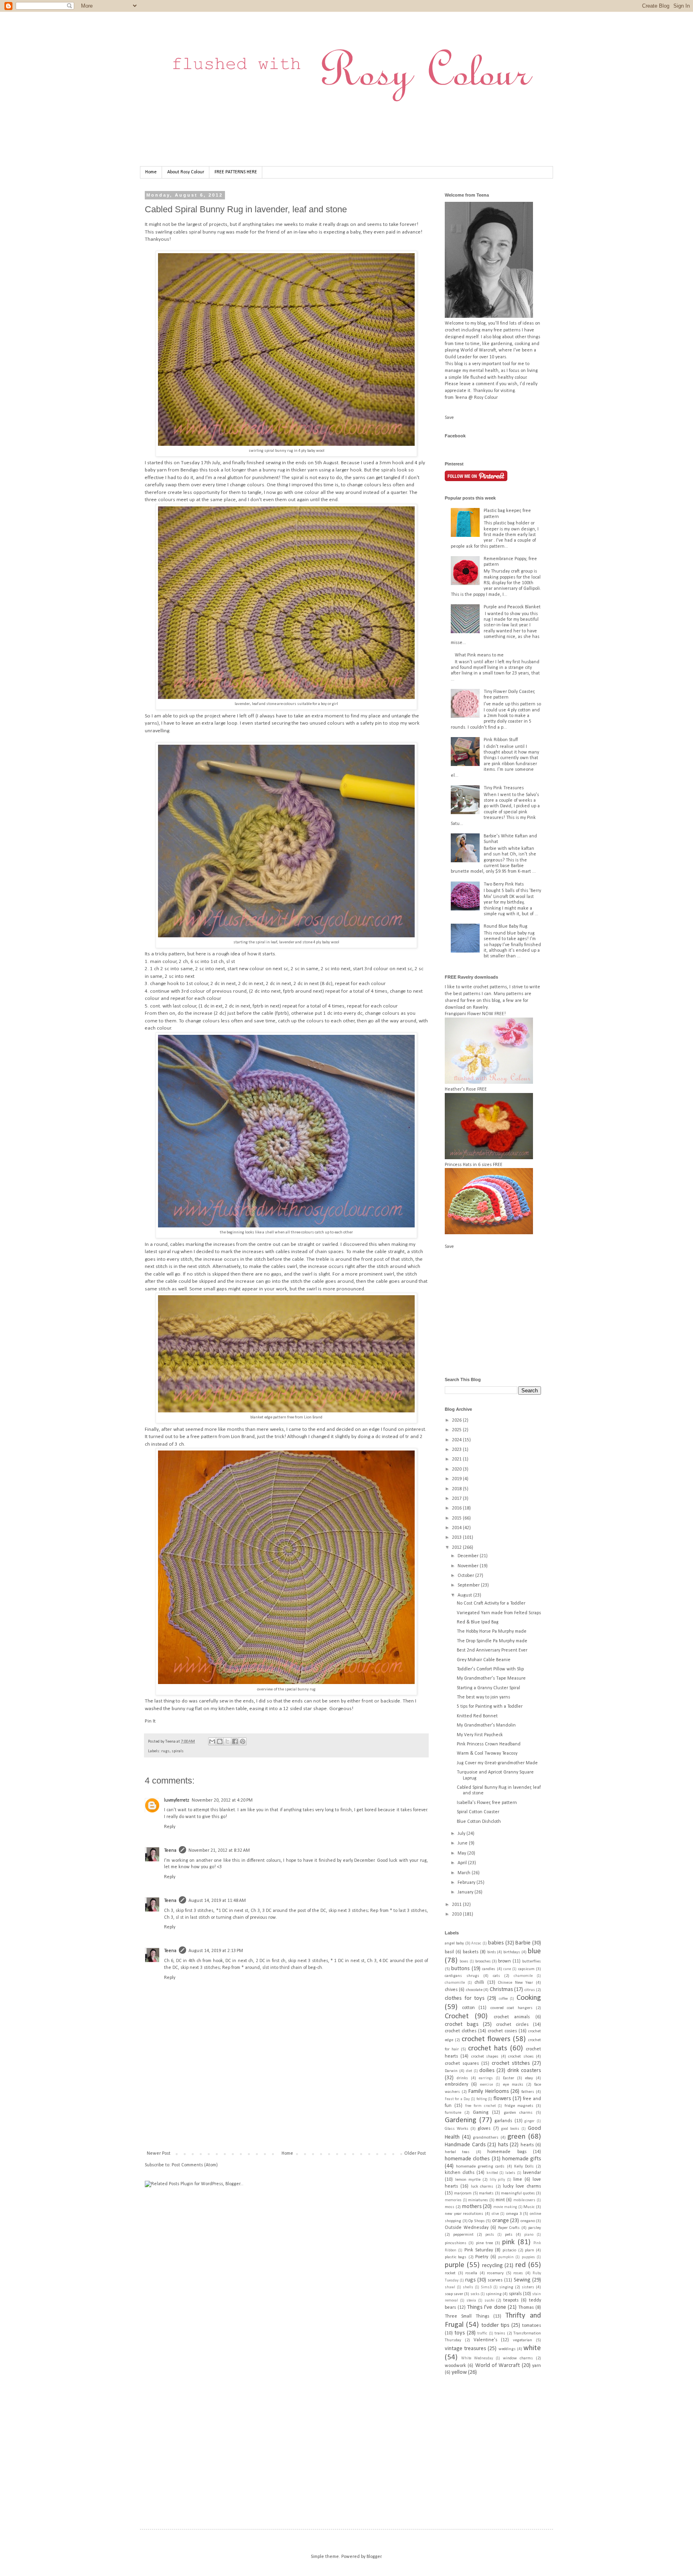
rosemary (495, 2273)
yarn (537, 2366)
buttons (460, 1969)
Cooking (529, 1998)
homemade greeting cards (480, 2167)
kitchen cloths (460, 2173)
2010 (457, 1914)
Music (529, 2207)
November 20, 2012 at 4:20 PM (222, 1800)
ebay (529, 2078)
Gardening (461, 2120)
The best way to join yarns (483, 1697)
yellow (459, 2372)
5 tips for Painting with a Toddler (490, 1706)
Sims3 (486, 2287)
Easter (509, 2078)
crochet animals (512, 2017)
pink (508, 2242)
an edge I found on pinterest (394, 1429)
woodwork (455, 2366)
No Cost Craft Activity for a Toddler (491, 1603)
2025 (457, 1430)
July (462, 1834)
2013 (457, 1538)
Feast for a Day (457, 2099)
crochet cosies (502, 2031)
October (466, 1576)
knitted (492, 2173)
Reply (170, 1827)
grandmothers (486, 2138)
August (465, 1595)
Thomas (526, 2308)
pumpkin (506, 2257)
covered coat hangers (512, 2008)
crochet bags (462, 2024)
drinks (462, 2078)
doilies (487, 2071)
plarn (530, 2250)
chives (451, 1990)
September (469, 1585)
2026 (457, 1420)
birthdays (512, 1952)
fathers (528, 2092)
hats (503, 2145)
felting (482, 2099)
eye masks (513, 2085)
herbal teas (457, 2152)
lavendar (532, 2173)
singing (506, 2287)
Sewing (522, 2280)
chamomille (455, 1983)
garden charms (518, 2113)
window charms (518, 2358)
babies (496, 1943)
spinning (494, 2294)
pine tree (484, 2243)
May (462, 1853)
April (463, 1863)
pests (490, 2235)
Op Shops (477, 2221)
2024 (457, 1440)
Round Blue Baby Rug (506, 926)
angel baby (454, 1943)
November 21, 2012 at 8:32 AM (219, 1851)
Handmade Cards (465, 2145)
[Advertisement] (291, 2123)
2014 (457, 1528)
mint (500, 2200)
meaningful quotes (518, 2193)
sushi (489, 2301)
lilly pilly (497, 2180)
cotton (468, 2008)
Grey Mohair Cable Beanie (484, 1660)
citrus (530, 1990)
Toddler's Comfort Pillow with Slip (490, 1669)
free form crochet (480, 2106)
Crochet (457, 2016)
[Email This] (212, 1741)
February (467, 1883)
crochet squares (462, 2064)
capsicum (526, 1969)
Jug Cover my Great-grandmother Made (497, 1763)
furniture (453, 2113)
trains (500, 2333)
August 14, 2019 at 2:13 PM (216, 1951)
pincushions (456, 2243)
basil (449, 1952)
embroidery (456, 2084)
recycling (492, 2266)
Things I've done (486, 2307)
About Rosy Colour (186, 172)
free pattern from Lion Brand (223, 1437)
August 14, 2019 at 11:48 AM (217, 1901)
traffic (482, 2333)
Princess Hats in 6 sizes (468, 1165)
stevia (471, 2301)
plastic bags (456, 2257)
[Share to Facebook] (235, 1741)
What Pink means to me (479, 655)
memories (453, 2200)
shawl (450, 2287)
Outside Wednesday (467, 2228)
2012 (457, 1548)
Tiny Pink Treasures (504, 788)
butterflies (532, 1961)
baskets (471, 1952)
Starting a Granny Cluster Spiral (488, 1688)
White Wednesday (477, 2358)
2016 (457, 1508)
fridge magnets (519, 2106)
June (463, 1843)
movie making (505, 2207)
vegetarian (523, 2340)
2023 (457, 1450)
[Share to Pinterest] (243, 1741)
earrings (486, 2078)
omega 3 (514, 2214)
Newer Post (159, 2153)
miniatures (478, 2200)
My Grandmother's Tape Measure (491, 1678)
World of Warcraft (498, 2366)
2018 (457, 1489)
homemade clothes (467, 2159)
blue (534, 1951)
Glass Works (457, 2129)
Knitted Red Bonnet (477, 1716)
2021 (457, 1459)
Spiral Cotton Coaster (478, 1812)
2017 (457, 1499)
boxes (464, 1961)
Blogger (374, 2557)
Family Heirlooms (489, 2091)
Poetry (482, 2257)
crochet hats (488, 2049)
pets (509, 2235)
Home (151, 172)
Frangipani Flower (463, 1014)
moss (450, 2207)
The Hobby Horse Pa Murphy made (492, 1631)
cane (507, 1969)
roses (518, 2273)
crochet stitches (511, 2063)
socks (475, 2294)
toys (460, 2333)
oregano (528, 2221)
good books (510, 2129)
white (532, 2348)
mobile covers (525, 2200)
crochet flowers (486, 2039)
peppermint (463, 2235)
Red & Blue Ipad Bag (478, 1622)
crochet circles (512, 2025)
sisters (528, 2287)
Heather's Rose (460, 1089)
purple (455, 2265)
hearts (527, 2145)
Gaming (481, 2113)
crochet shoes (521, 2057)
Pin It (150, 1721)
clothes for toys (465, 1998)
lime (518, 2180)
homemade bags (507, 2152)
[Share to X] (227, 1741)
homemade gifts (522, 2159)
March (465, 1873)
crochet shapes (485, 2057)
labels (510, 2173)
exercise (486, 2085)
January (466, 1892)
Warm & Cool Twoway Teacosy (487, 1753)
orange (500, 2221)
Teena (171, 1742)
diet (469, 2071)
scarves (495, 2280)
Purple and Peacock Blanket (512, 607)
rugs (165, 1751)
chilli (479, 1983)
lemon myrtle (468, 2180)
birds (492, 1952)
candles (489, 1969)
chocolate (474, 1990)
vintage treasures (465, 2349)
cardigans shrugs (462, 1976)
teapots (511, 2300)
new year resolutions (464, 2214)
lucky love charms (522, 2186)
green (516, 2137)
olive (495, 2214)
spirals (178, 1751)
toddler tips (495, 2325)
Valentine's (485, 2340)
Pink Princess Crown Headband (489, 1744)
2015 (457, 1518)
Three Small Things (467, 2316)
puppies (528, 2257)
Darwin (451, 2071)
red (521, 2265)
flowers (502, 2099)
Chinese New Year (516, 1983)
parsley (535, 2228)
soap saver (454, 2294)
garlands (503, 2121)
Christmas (501, 1990)
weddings (507, 2349)
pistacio (509, 2250)
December (469, 1556)
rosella (471, 2273)
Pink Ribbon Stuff (501, 740)
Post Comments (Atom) (195, 2165)
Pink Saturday (479, 2250)
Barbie (523, 1943)
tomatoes (532, 2326)
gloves (484, 2129)
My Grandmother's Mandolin (486, 1725)
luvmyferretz (177, 1800)
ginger (530, 2121)
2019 (457, 1479)
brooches (483, 1961)
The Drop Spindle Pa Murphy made (492, 1641)
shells (468, 2287)
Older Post (415, 2153)
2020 (457, 1469)
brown (505, 1961)
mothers (472, 2207)
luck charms (482, 2187)
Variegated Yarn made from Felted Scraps (499, 1613)
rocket (450, 2273)
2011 (457, 1905)
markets (486, 2193)
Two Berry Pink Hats (504, 884)
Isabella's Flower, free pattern (487, 1803)
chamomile (523, 1976)
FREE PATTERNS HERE (236, 172)
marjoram (463, 2193)
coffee (503, 1999)
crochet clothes (461, 2031)
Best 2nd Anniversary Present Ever (492, 1650)
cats (496, 1976)
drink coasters (524, 2071)
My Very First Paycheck (480, 1735)
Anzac (476, 1943)
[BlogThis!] (220, 1741)
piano (529, 2235)
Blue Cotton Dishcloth (479, 1822)
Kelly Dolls (524, 2167)
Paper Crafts (509, 2228)
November (469, 1566)
